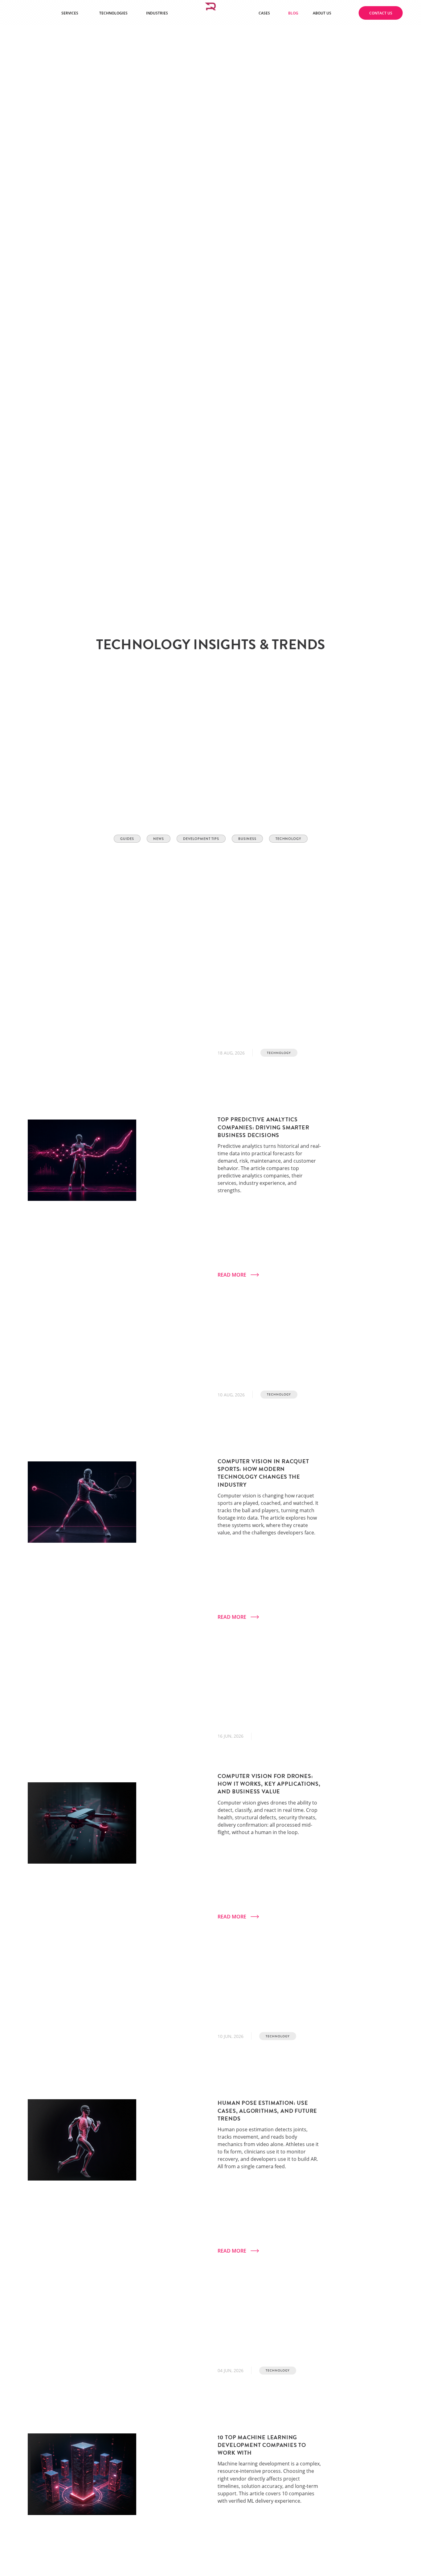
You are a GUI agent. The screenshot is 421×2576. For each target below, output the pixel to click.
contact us (381, 13)
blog (293, 13)
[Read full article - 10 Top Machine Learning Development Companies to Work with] (82, 2477)
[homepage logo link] (211, 13)
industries (157, 13)
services (70, 13)
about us (322, 13)
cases (264, 13)
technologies (113, 13)
